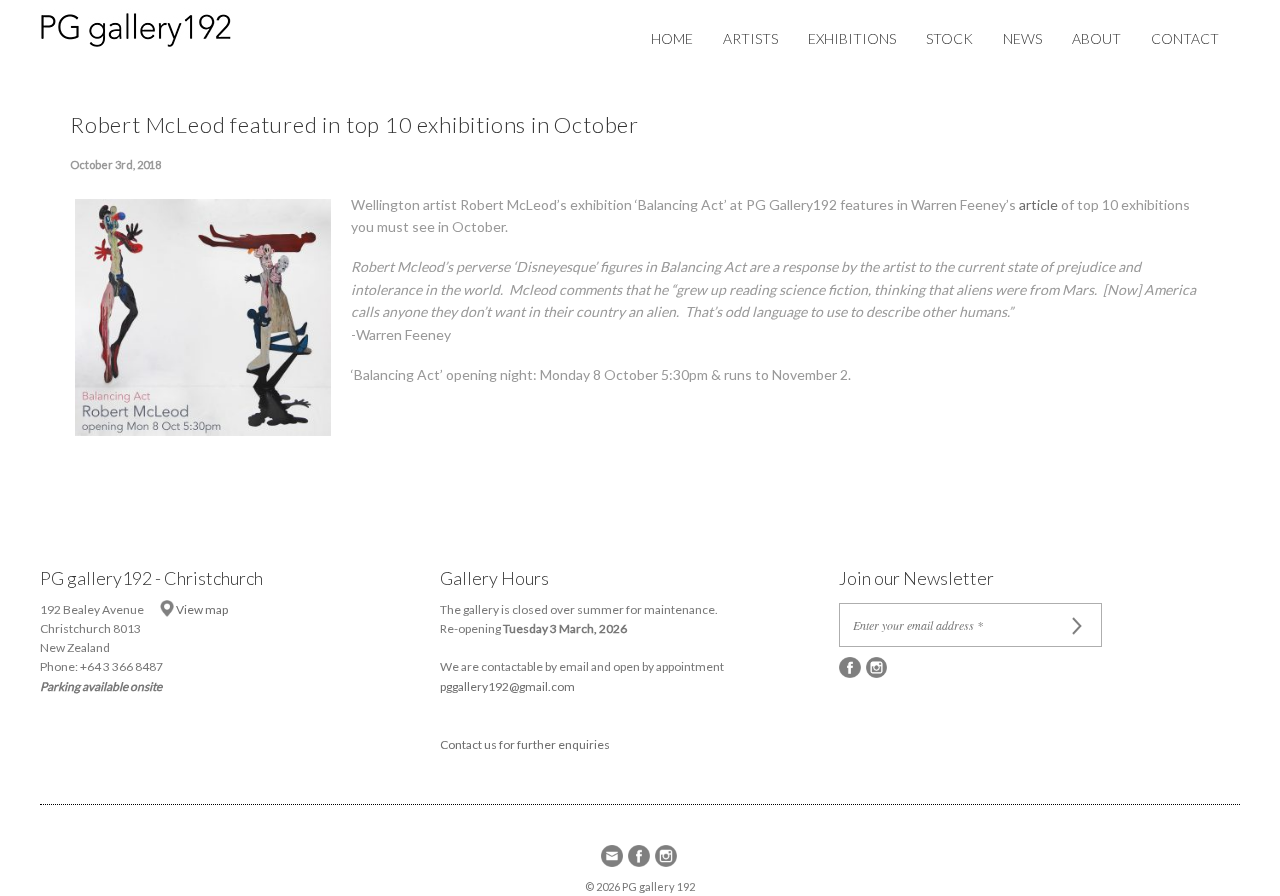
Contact (1185, 38)
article (1038, 204)
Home (672, 38)
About (1096, 38)
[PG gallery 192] (156, 26)
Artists (750, 38)
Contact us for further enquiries (525, 744)
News (1022, 38)
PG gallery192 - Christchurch (151, 578)
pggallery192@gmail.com (507, 686)
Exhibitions (852, 38)
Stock (949, 38)
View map (202, 609)
